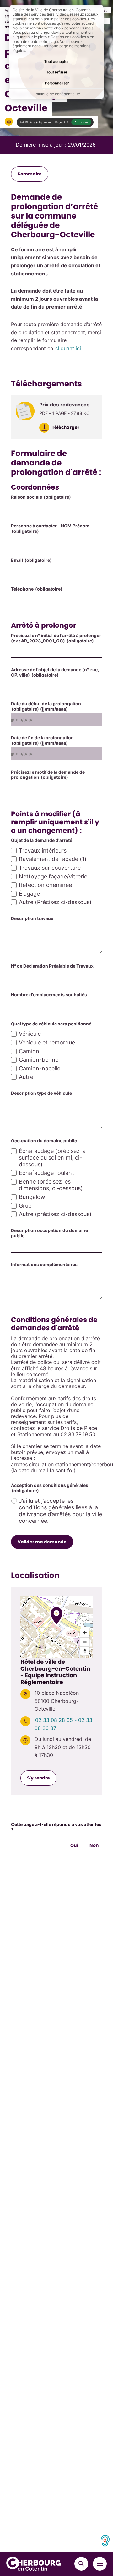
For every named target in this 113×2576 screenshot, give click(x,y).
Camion (29, 1051)
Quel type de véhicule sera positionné (51, 1024)
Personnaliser (57, 83)
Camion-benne (39, 1060)
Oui (74, 1845)
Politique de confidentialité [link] (57, 94)
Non (94, 1845)
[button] (9, 122)
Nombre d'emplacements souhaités (49, 995)
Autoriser (81, 122)
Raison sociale (41, 497)
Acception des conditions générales (50, 1488)
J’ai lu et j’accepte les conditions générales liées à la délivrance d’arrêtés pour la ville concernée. (60, 1511)
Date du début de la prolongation (46, 706)
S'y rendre (38, 1778)
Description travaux (32, 918)
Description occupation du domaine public (49, 1233)
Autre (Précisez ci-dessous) (55, 902)
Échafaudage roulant (46, 1173)
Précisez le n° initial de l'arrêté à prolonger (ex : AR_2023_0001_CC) (56, 638)
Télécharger (65, 427)
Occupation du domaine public (44, 1141)
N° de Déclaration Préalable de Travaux (52, 966)
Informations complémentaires (44, 1265)
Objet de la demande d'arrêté (42, 840)
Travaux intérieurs (43, 850)
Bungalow (32, 1197)
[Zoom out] (85, 1642)
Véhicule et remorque (47, 1042)
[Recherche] (81, 2564)
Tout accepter (56, 61)
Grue (25, 1206)
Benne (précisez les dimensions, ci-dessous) (51, 1185)
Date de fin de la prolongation (42, 740)
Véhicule (30, 1034)
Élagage (29, 894)
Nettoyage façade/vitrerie (53, 876)
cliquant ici (68, 348)
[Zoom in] (85, 1633)
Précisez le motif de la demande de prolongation (48, 775)
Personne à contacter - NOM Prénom (50, 528)
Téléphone (37, 589)
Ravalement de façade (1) (53, 859)
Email (31, 560)
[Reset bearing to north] (85, 1651)
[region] (56, 1627)
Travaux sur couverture (50, 868)
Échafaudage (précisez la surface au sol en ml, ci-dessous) (52, 1158)
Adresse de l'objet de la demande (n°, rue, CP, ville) (55, 672)
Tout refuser (57, 72)
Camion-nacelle (40, 1068)
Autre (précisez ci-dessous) (55, 1214)
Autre (26, 1077)
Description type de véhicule (41, 1093)
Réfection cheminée (45, 885)
